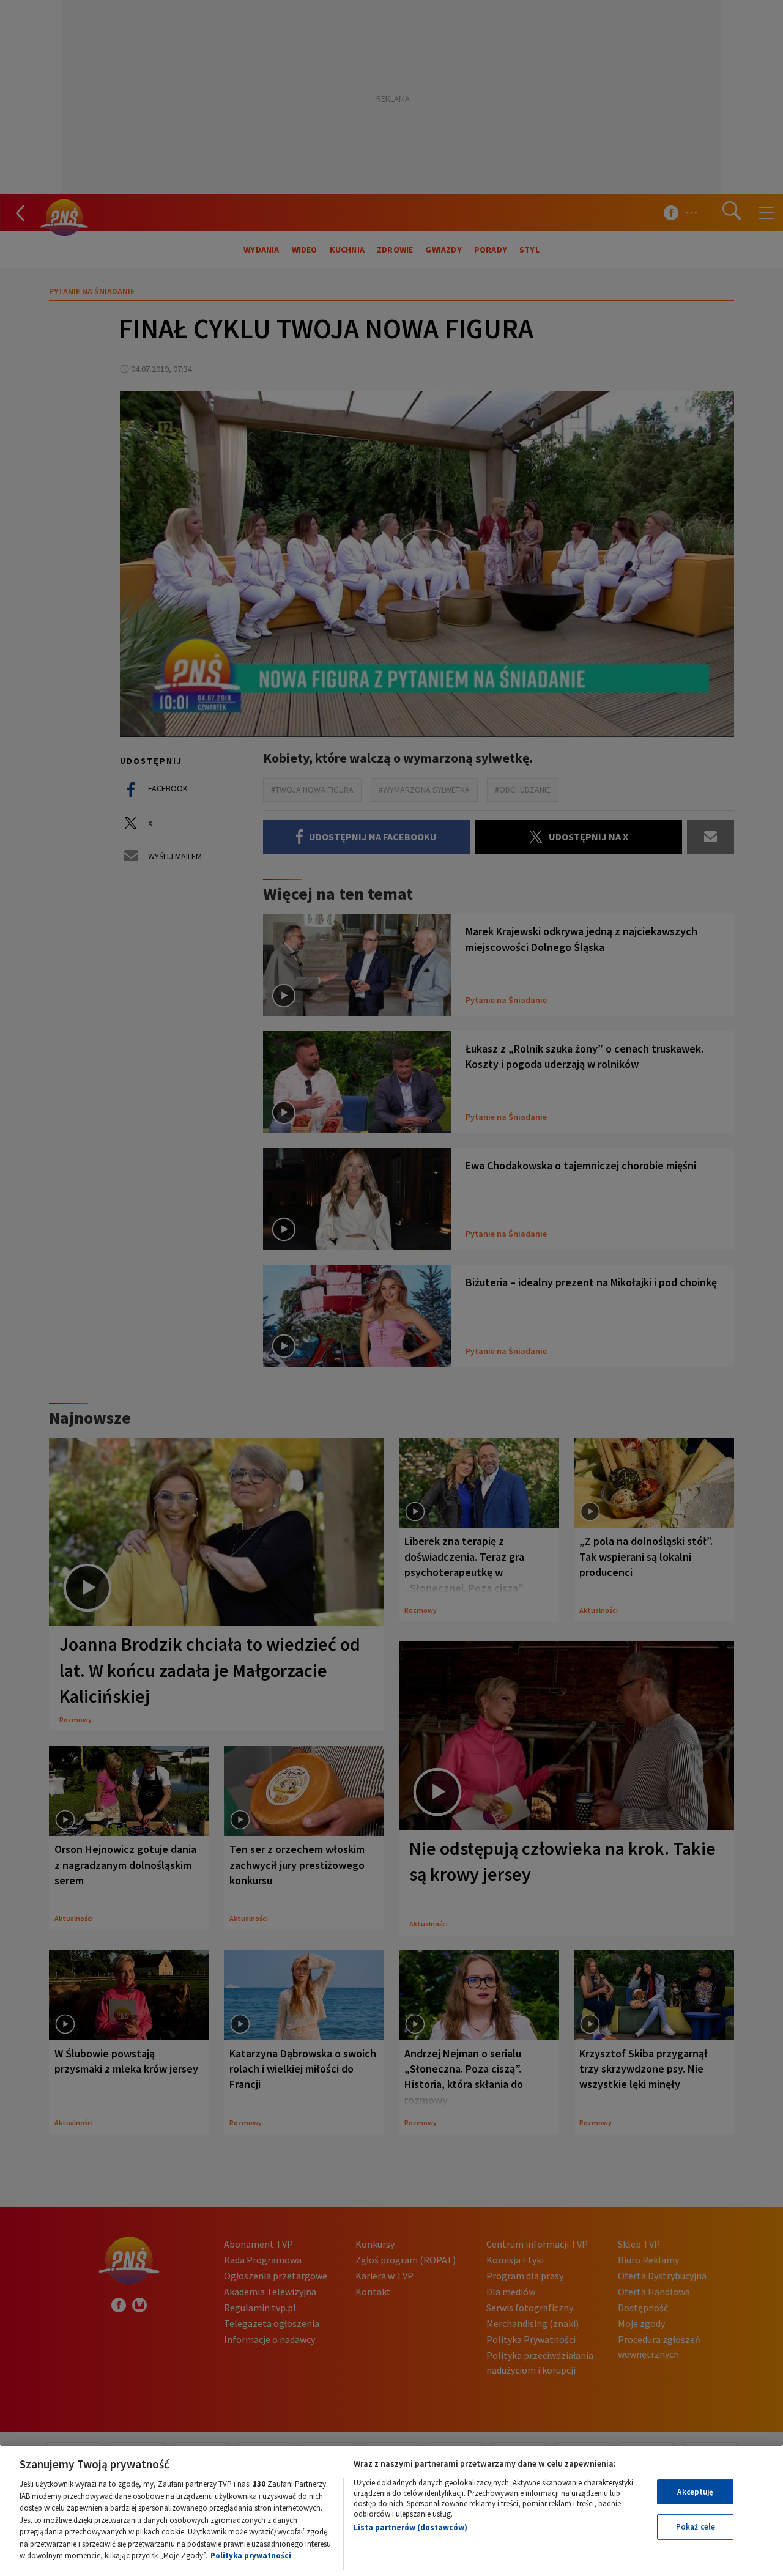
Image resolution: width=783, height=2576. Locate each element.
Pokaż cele (696, 2527)
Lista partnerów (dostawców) (410, 2527)
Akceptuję (695, 2492)
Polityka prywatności (251, 2556)
